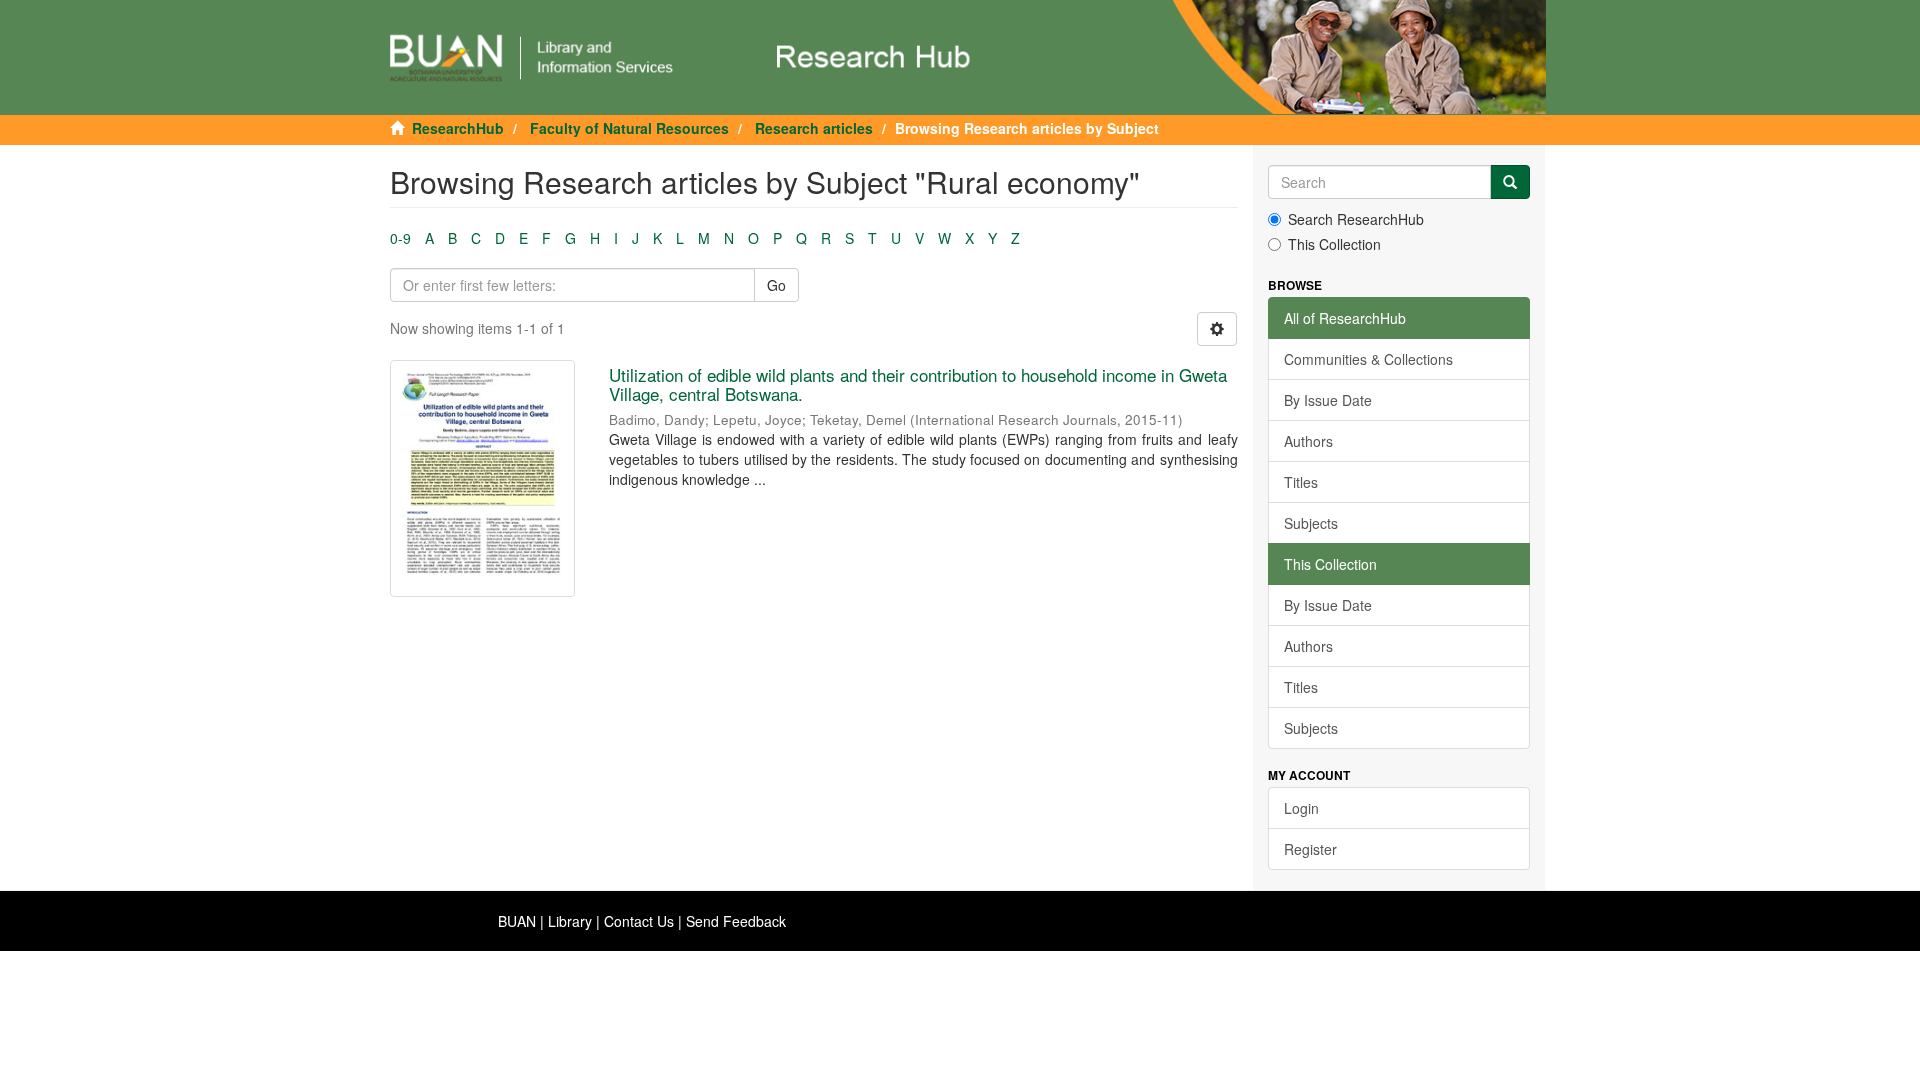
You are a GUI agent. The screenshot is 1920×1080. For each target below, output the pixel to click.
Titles (1301, 482)
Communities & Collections (1368, 359)
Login (1301, 808)
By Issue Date (1328, 400)
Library (570, 921)
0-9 (400, 238)
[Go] (1510, 182)
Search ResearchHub (1356, 219)
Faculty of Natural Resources (629, 128)
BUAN (517, 921)
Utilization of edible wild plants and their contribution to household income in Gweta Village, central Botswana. (918, 384)
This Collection (1334, 244)
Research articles (814, 128)
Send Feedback (736, 921)
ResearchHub (458, 128)
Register (1310, 849)
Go (776, 285)
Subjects (1311, 523)
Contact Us (639, 921)
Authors (1308, 441)
